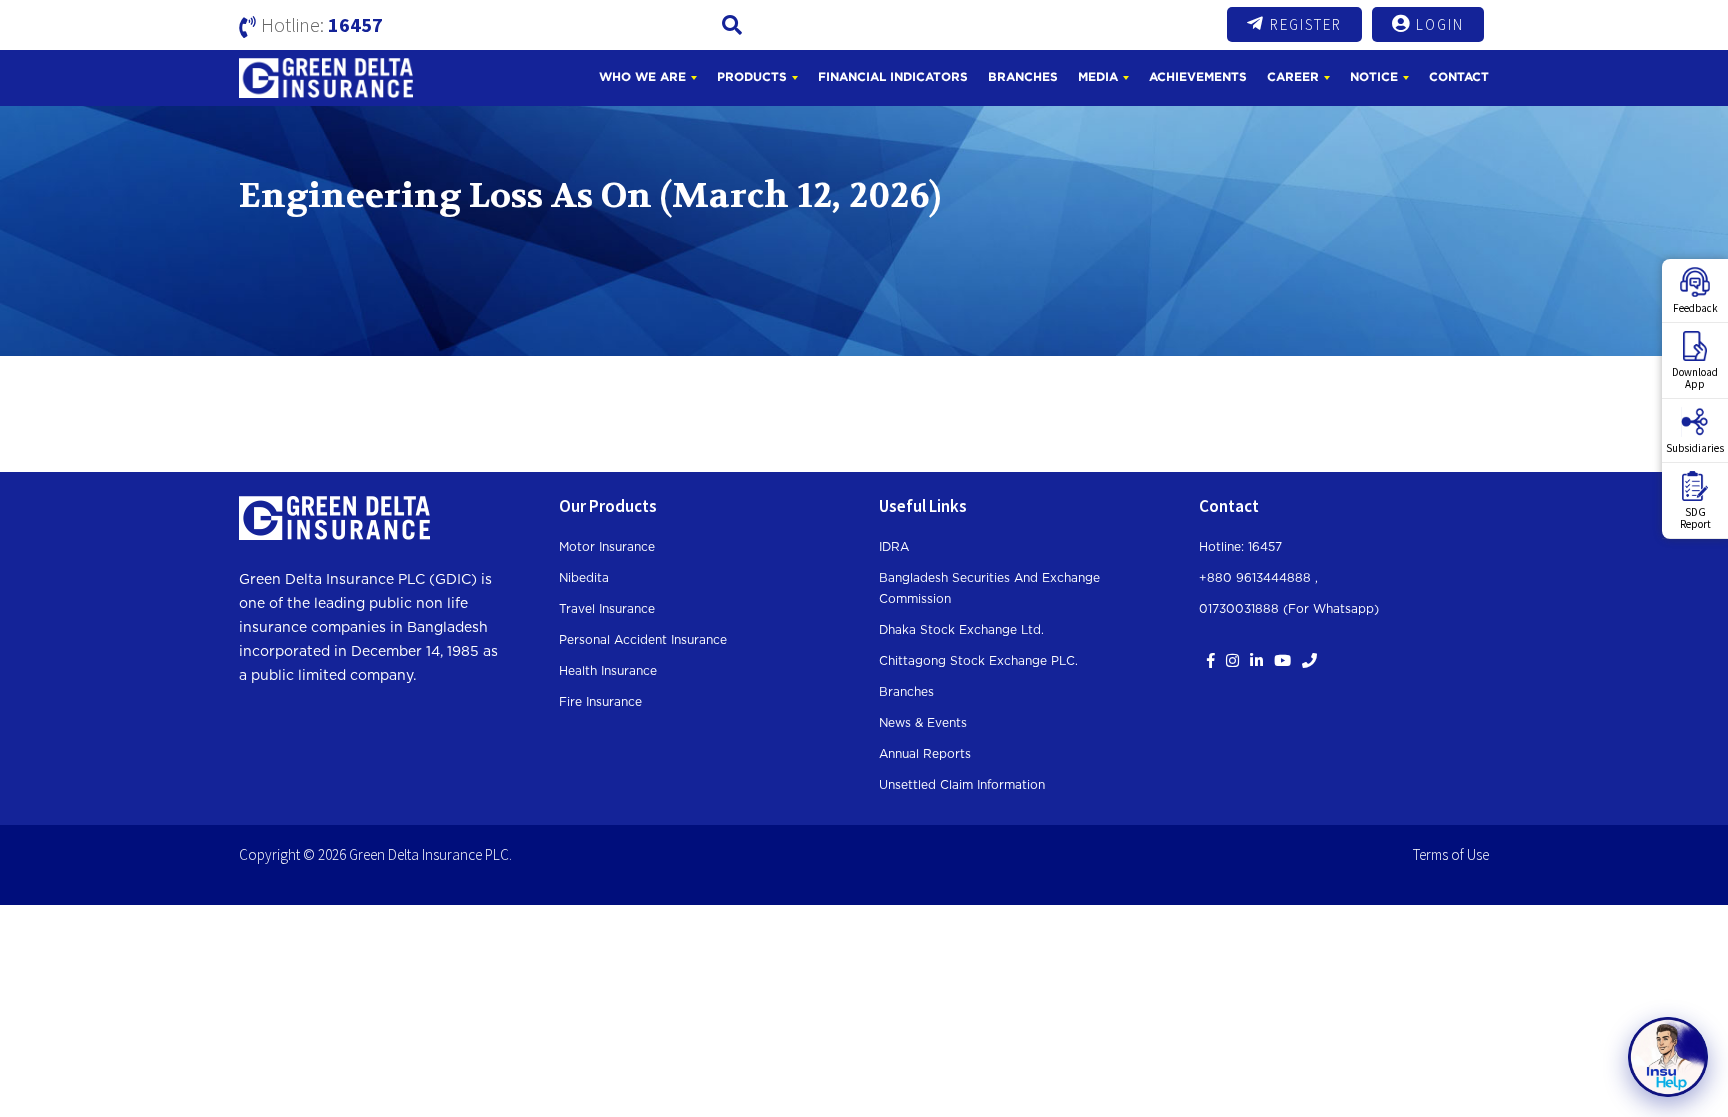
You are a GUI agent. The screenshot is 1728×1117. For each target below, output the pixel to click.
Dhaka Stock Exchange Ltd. (961, 630)
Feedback (1695, 308)
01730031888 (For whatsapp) (1289, 609)
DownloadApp (1695, 378)
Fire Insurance (600, 702)
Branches (1023, 76)
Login (1440, 24)
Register (1306, 24)
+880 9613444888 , (1258, 578)
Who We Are (642, 76)
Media (1098, 76)
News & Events (923, 723)
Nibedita (584, 578)
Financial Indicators (893, 76)
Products (752, 76)
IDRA (894, 547)
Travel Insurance (607, 609)
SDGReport (1695, 518)
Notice (1374, 76)
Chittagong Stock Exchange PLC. (978, 661)
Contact (1459, 76)
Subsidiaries (1695, 448)
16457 (355, 24)
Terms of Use (1451, 854)
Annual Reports (925, 754)
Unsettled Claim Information (962, 785)
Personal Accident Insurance (643, 640)
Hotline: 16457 (1240, 547)
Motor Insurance (607, 547)
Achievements (1198, 76)
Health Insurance (608, 671)
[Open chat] (1668, 1057)
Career (1293, 76)
